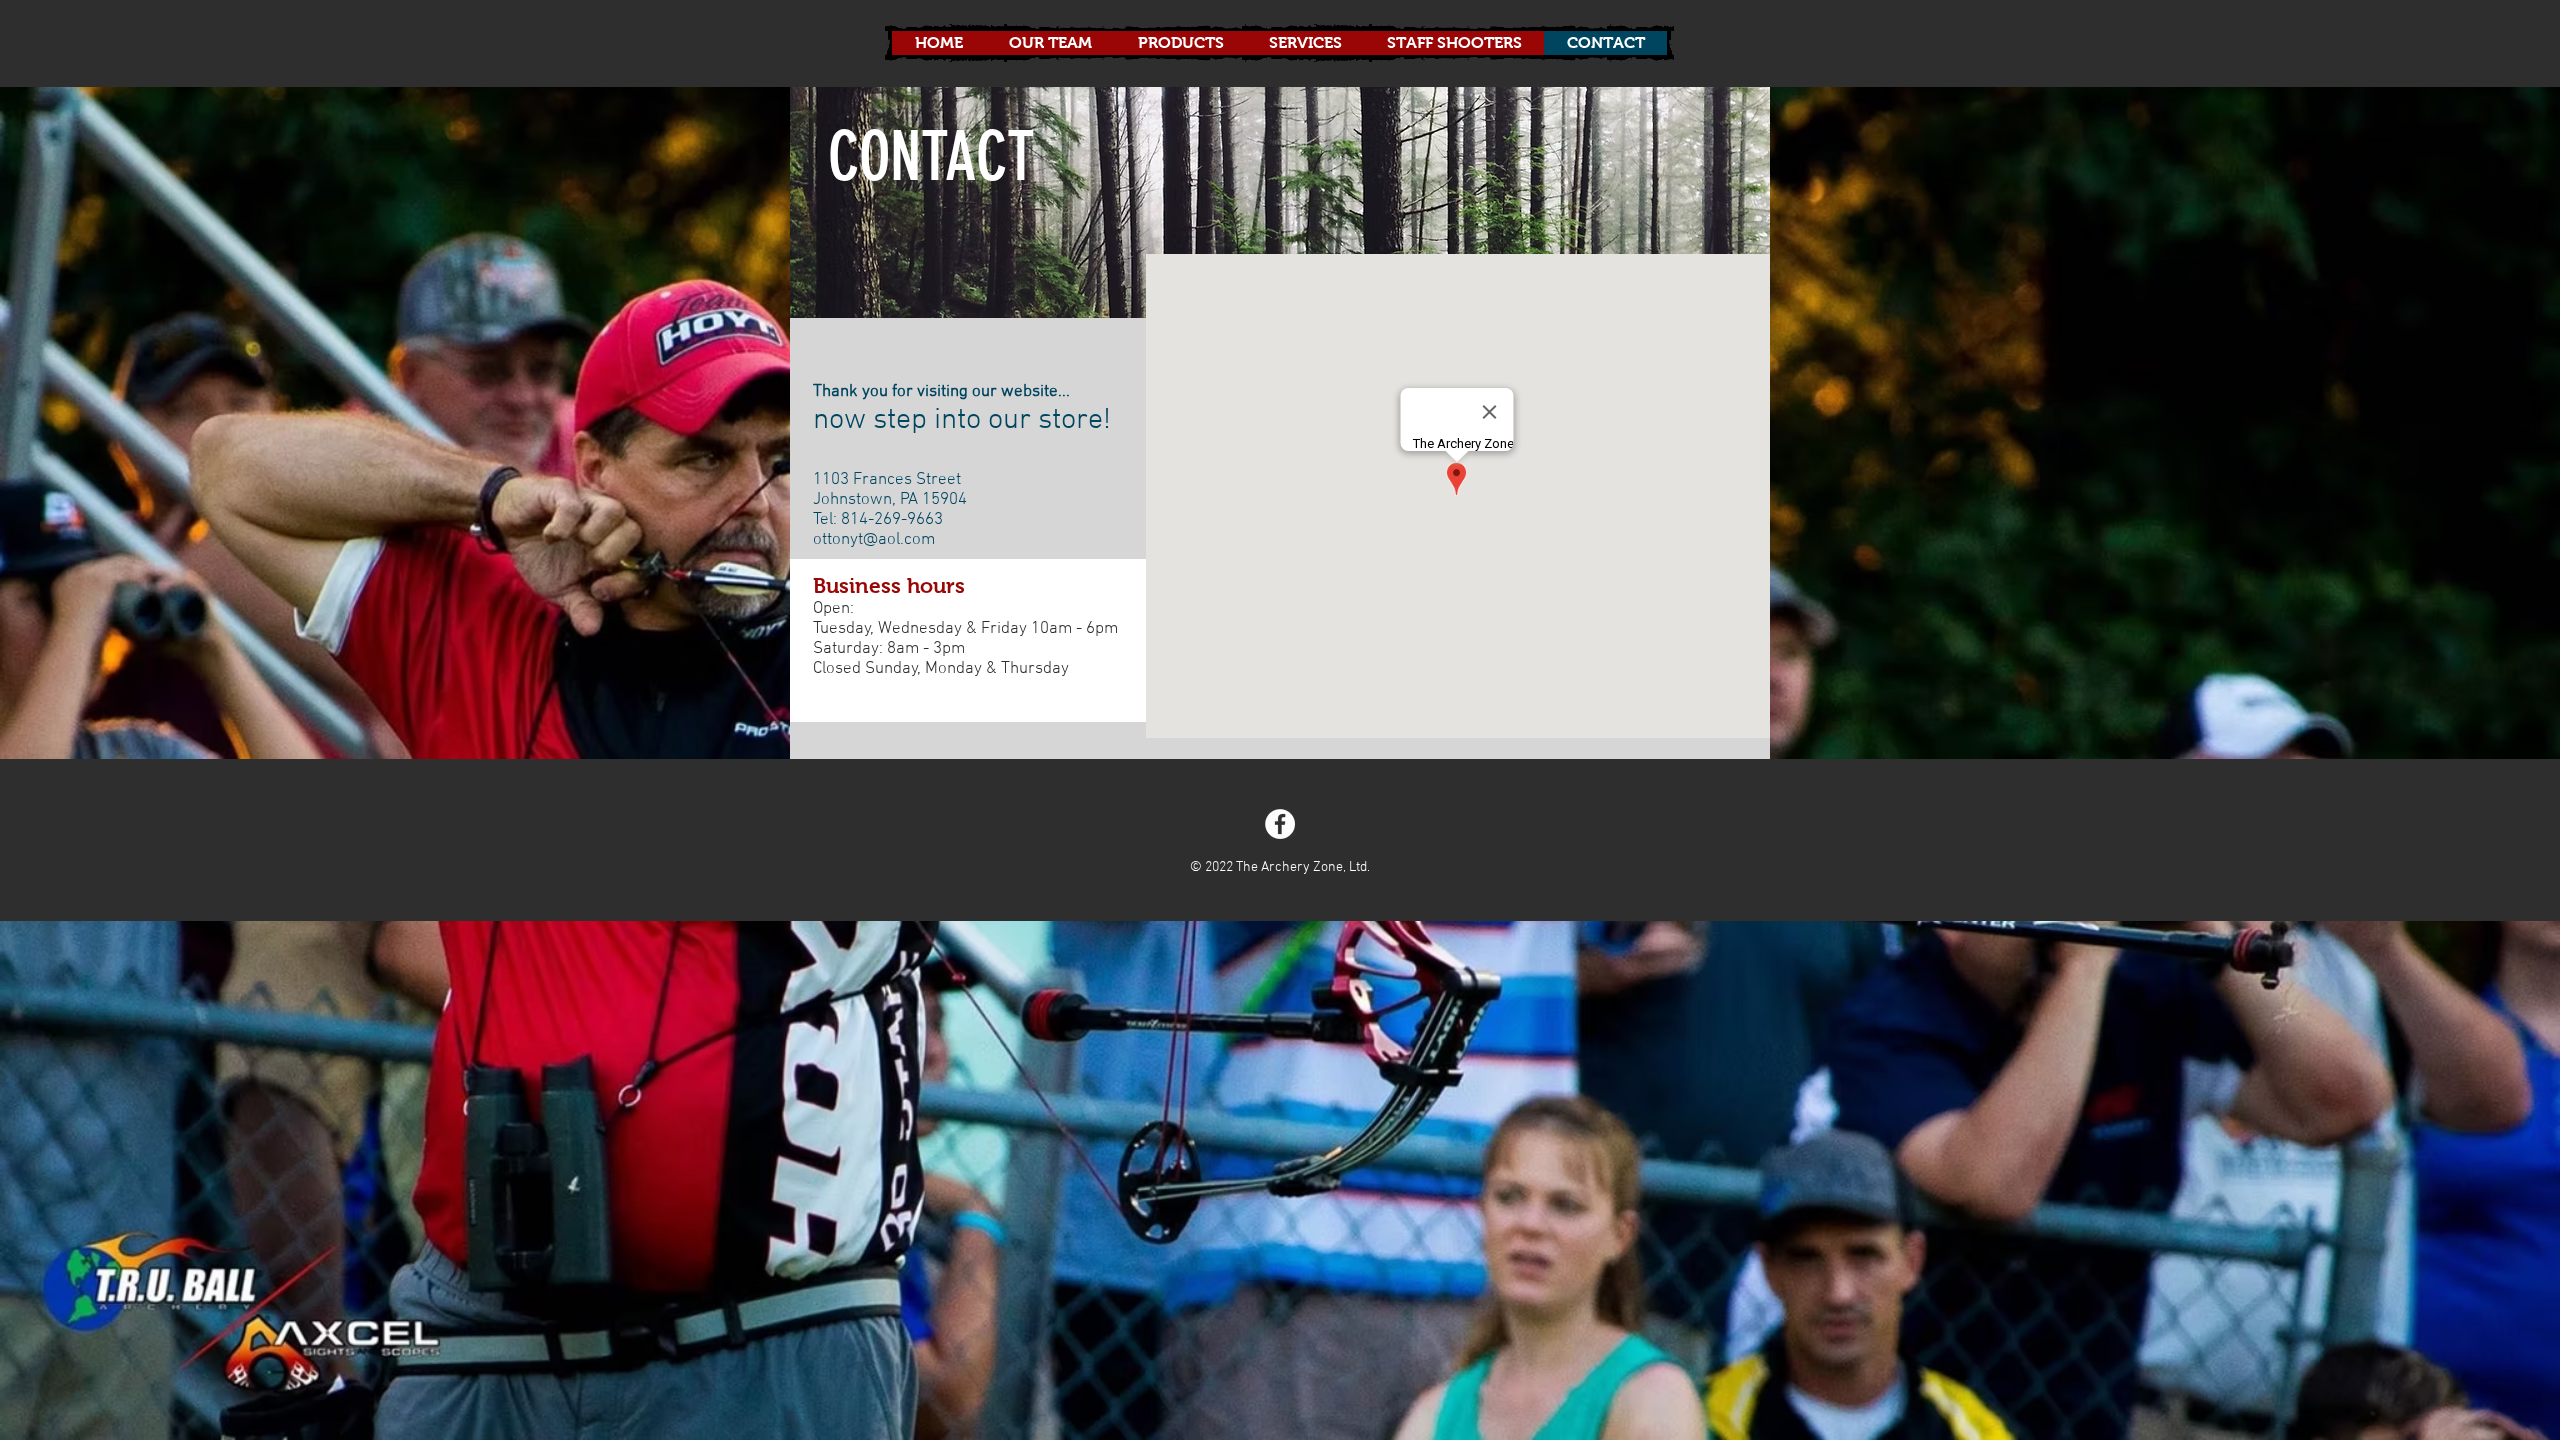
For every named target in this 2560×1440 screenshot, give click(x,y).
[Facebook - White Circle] (1280, 824)
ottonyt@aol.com (874, 540)
